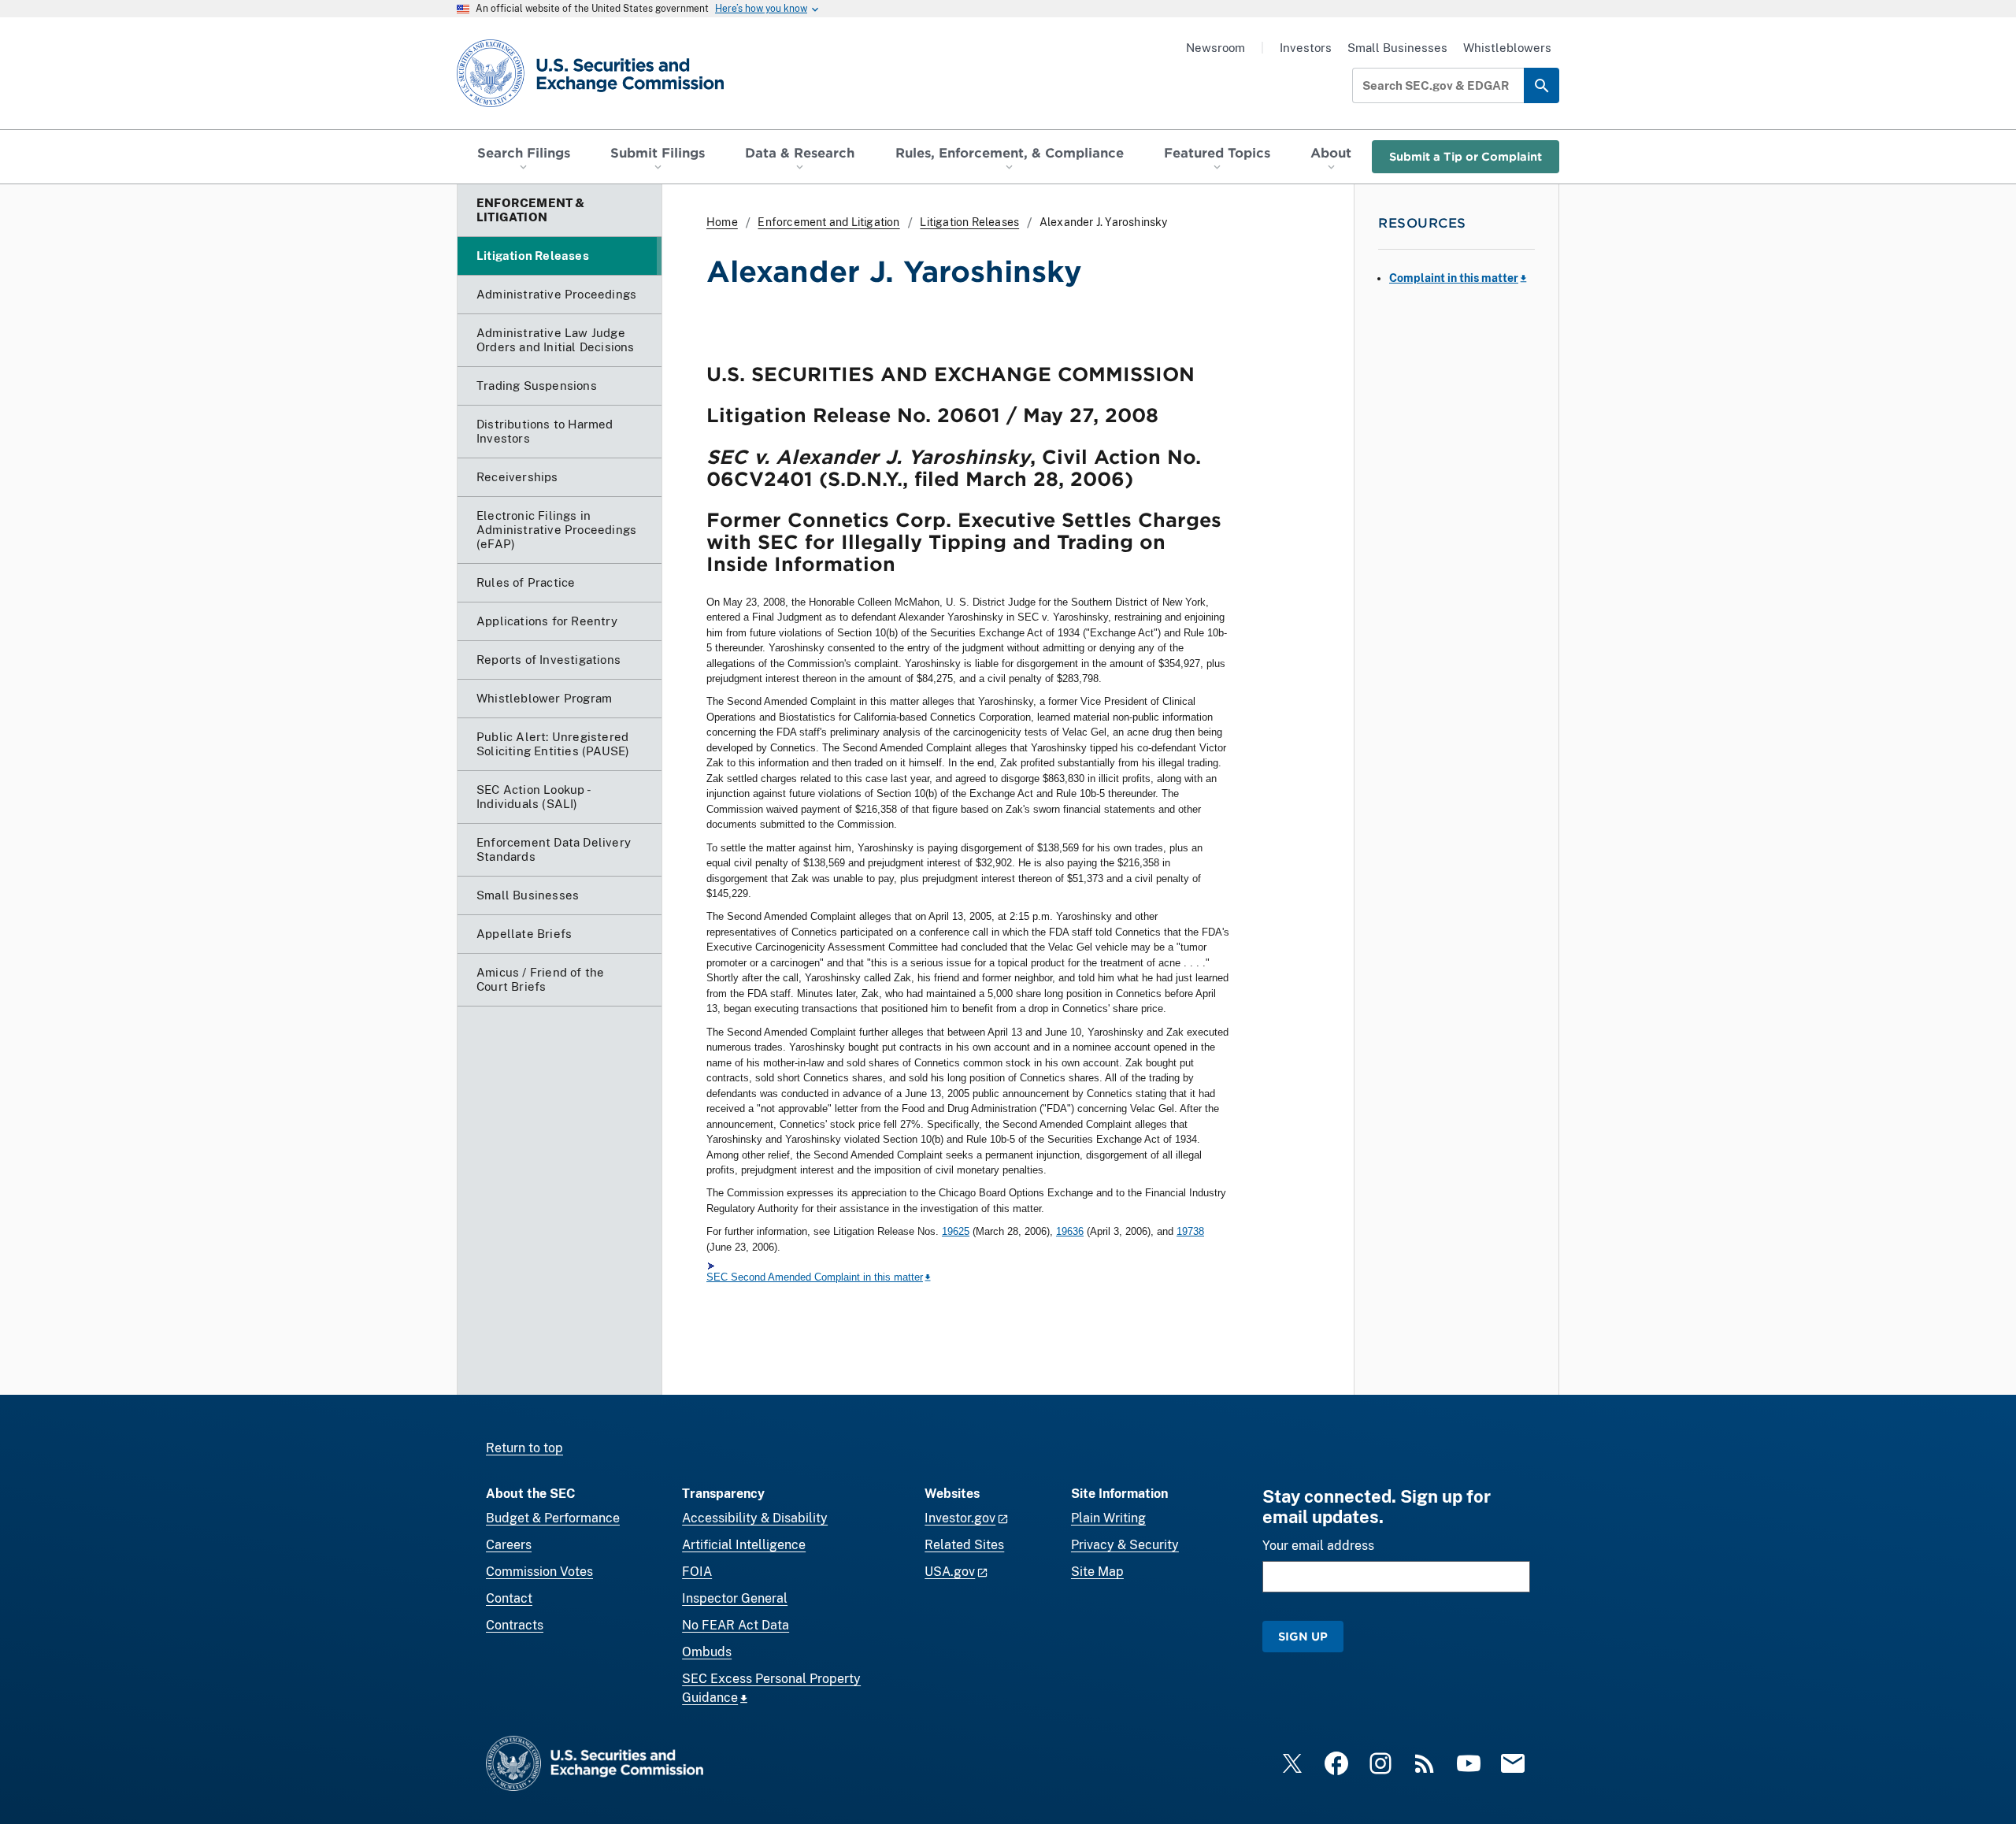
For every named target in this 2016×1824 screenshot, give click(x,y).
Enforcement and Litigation (828, 222)
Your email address (1318, 1546)
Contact (509, 1598)
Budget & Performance (553, 1518)
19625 (956, 1231)
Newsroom (1216, 48)
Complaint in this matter (1454, 278)
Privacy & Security (1125, 1545)
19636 (1070, 1231)
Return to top (524, 1448)
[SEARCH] (1542, 85)
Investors (1306, 48)
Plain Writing (1108, 1518)
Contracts (515, 1625)
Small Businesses (1397, 48)
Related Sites (964, 1545)
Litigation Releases (969, 222)
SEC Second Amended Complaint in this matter (815, 1277)
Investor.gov (960, 1518)
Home (722, 222)
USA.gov (950, 1572)
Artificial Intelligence (744, 1545)
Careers (509, 1545)
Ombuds (707, 1652)
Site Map (1097, 1572)
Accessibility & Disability (755, 1518)
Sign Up (1303, 1636)
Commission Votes (539, 1572)
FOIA (697, 1572)
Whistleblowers (1507, 48)
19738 (1190, 1231)
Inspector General (735, 1598)
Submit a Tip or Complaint (1466, 156)
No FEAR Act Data (736, 1625)
